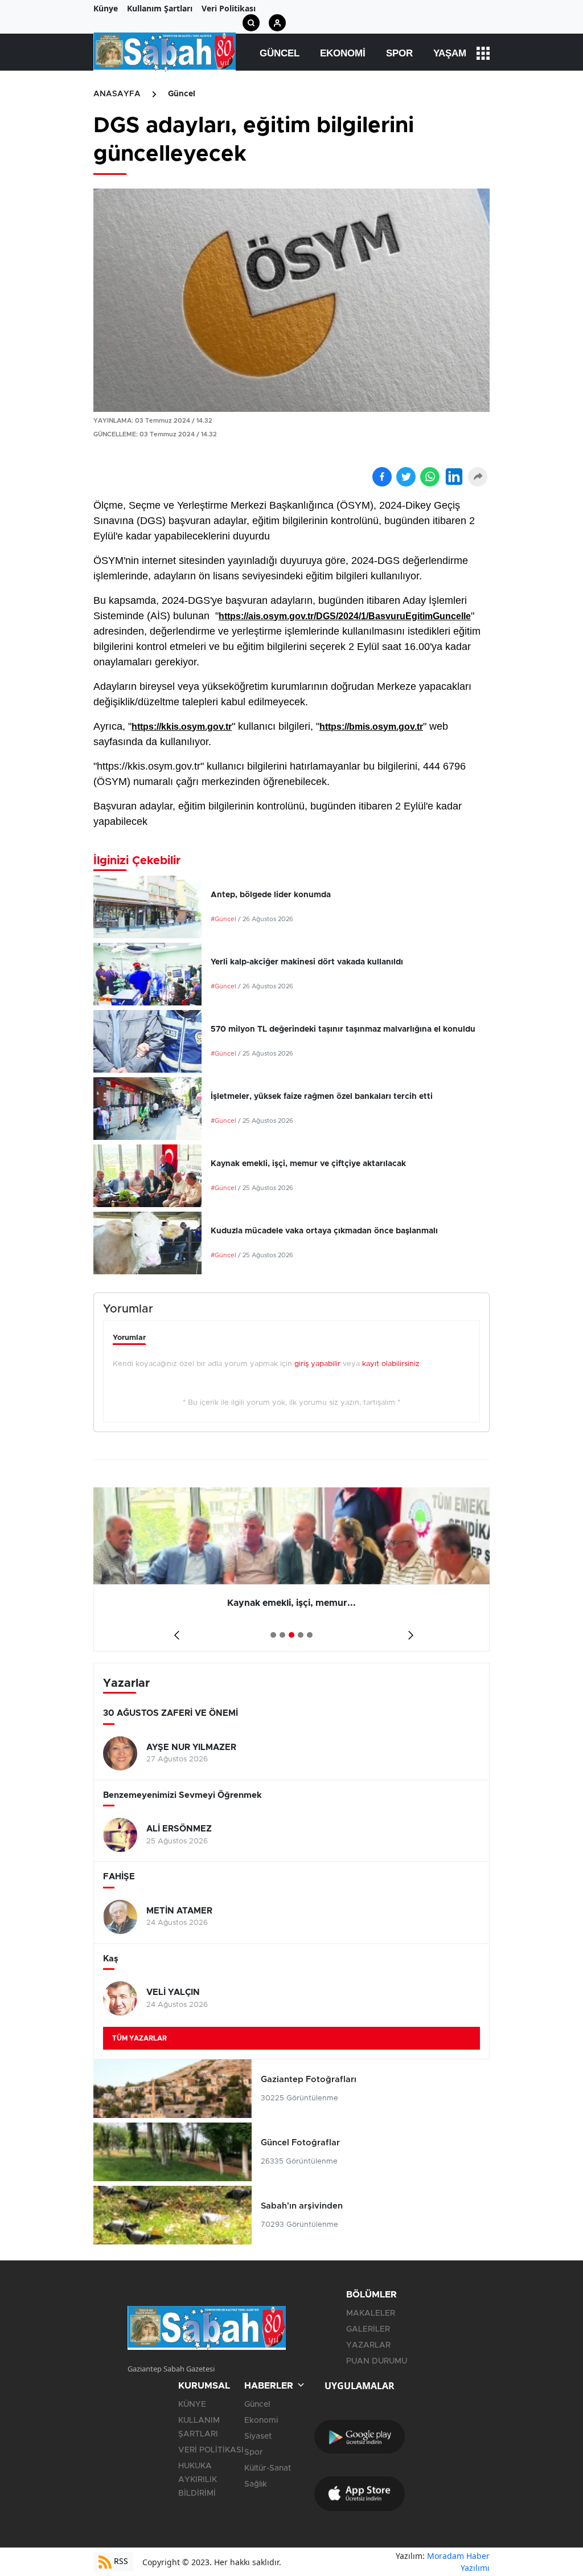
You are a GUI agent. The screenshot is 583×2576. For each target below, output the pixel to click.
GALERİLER (368, 2329)
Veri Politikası (229, 8)
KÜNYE (192, 2405)
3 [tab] (291, 1635)
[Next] (408, 1631)
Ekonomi (343, 53)
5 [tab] (310, 1635)
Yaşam (450, 53)
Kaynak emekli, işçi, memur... (95, 1603)
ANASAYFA (117, 94)
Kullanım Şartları (160, 8)
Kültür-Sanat (268, 2468)
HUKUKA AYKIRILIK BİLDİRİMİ (198, 2480)
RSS (120, 2561)
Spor (399, 53)
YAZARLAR (368, 2345)
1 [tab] (273, 1635)
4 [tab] (301, 1635)
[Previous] (175, 1631)
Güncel (280, 53)
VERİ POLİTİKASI (211, 2450)
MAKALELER (371, 2313)
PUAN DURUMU (377, 2361)
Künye (106, 8)
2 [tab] (282, 1635)
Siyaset (258, 2436)
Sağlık (256, 2484)
